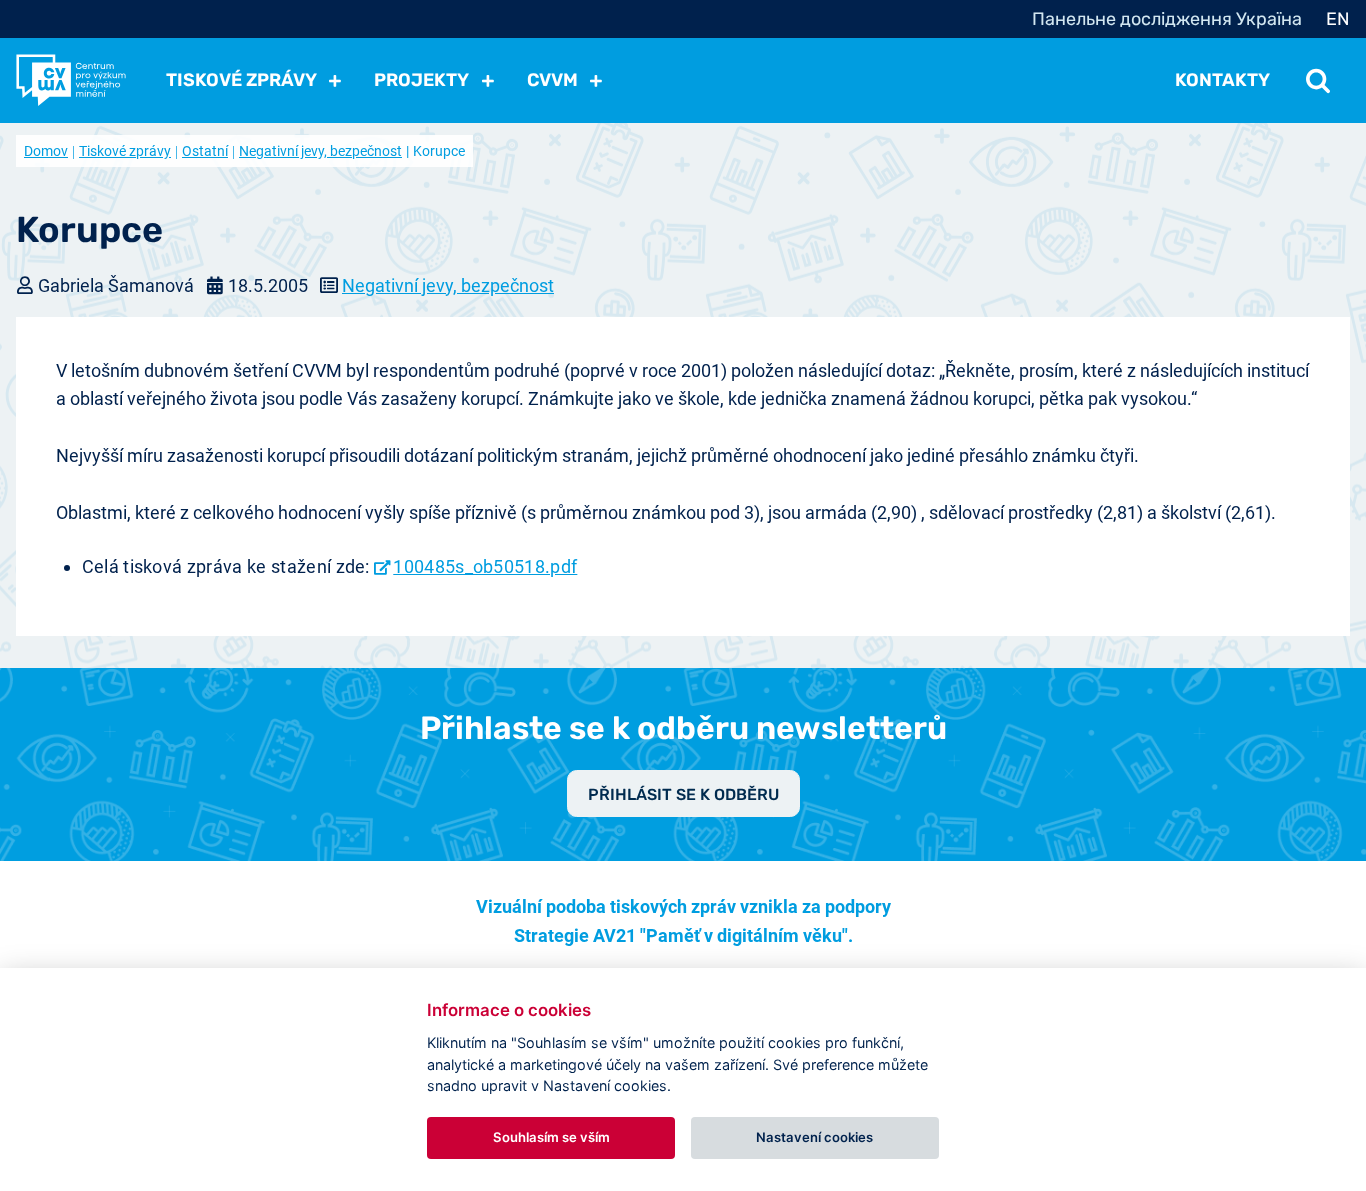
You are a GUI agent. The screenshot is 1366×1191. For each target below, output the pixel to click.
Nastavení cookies (814, 1137)
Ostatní (205, 151)
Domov (46, 151)
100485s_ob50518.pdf (485, 566)
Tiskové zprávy (125, 151)
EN (1338, 19)
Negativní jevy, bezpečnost (320, 151)
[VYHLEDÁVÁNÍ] (1318, 80)
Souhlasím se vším (551, 1137)
